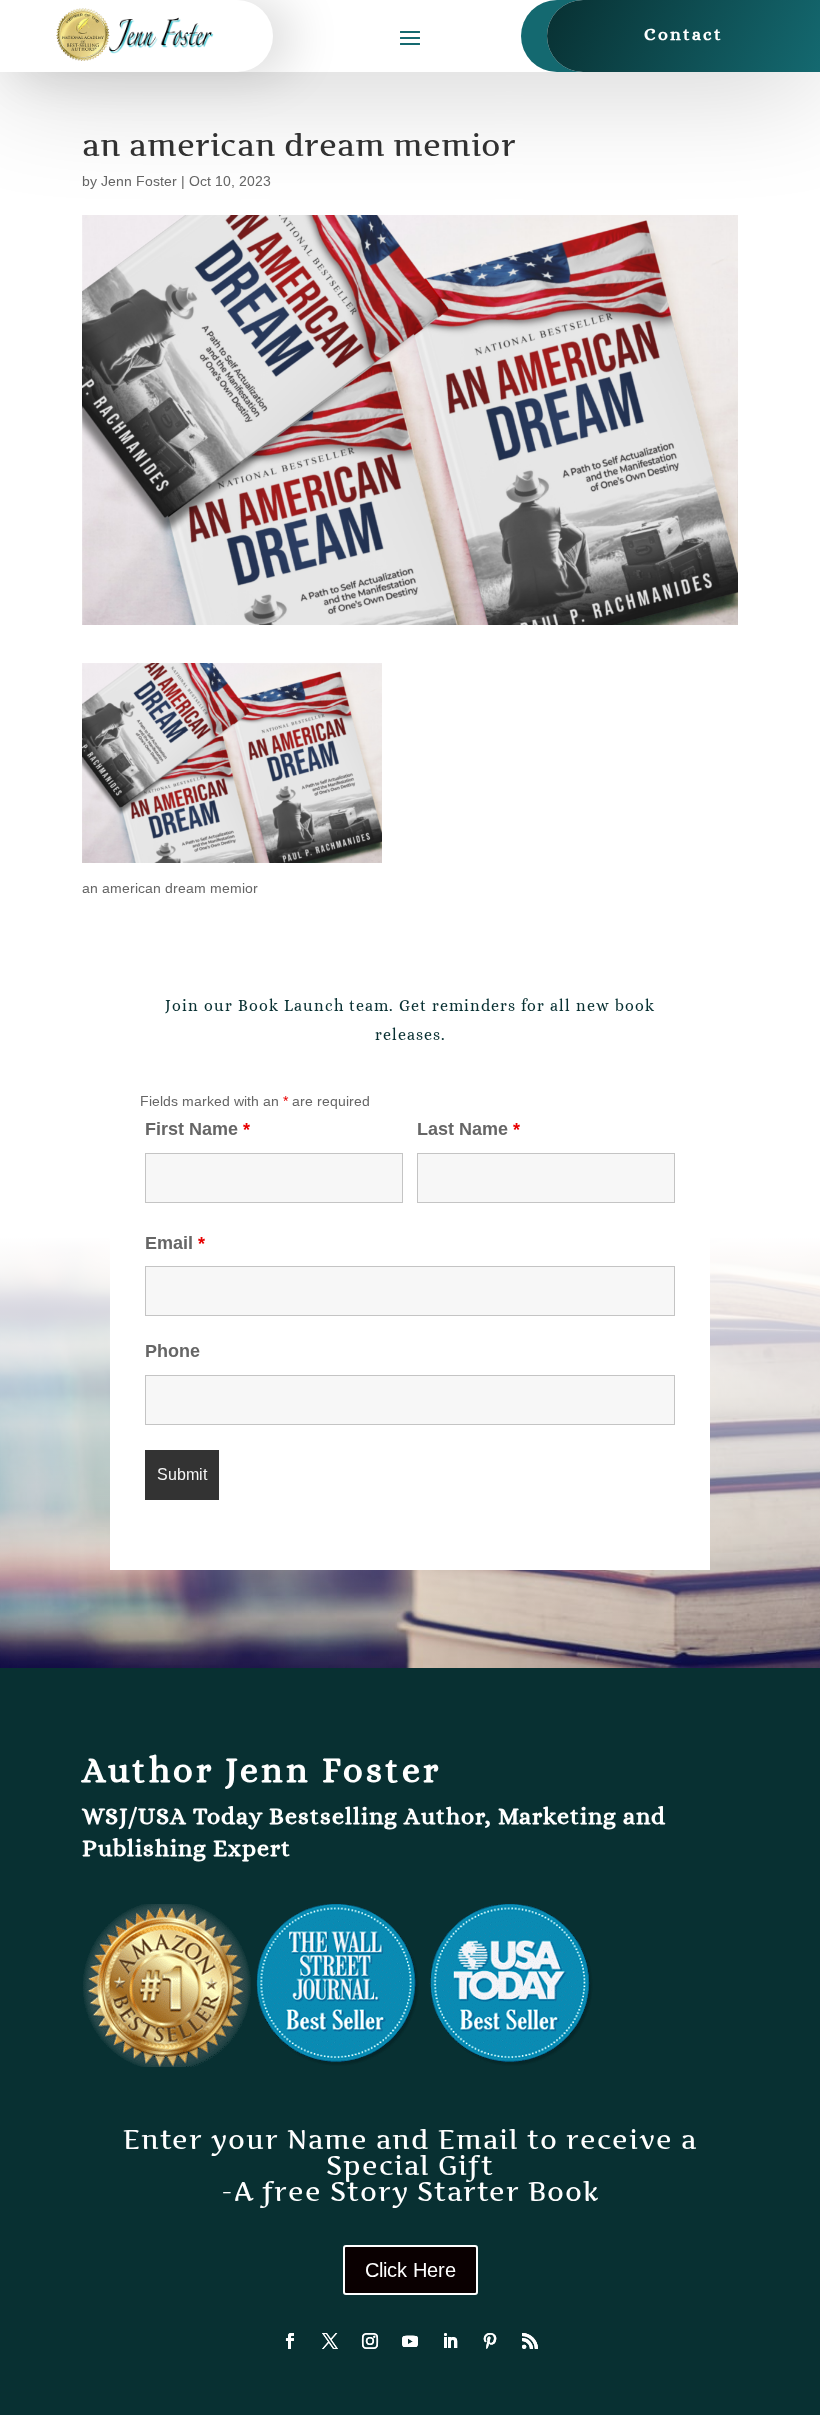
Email (175, 1243)
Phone (172, 1351)
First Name (197, 1129)
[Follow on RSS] (530, 2341)
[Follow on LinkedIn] (450, 2341)
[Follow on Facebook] (290, 2341)
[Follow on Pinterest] (490, 2341)
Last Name (468, 1129)
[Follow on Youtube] (410, 2341)
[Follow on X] (330, 2341)
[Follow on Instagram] (370, 2341)
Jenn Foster (139, 181)
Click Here (410, 2270)
